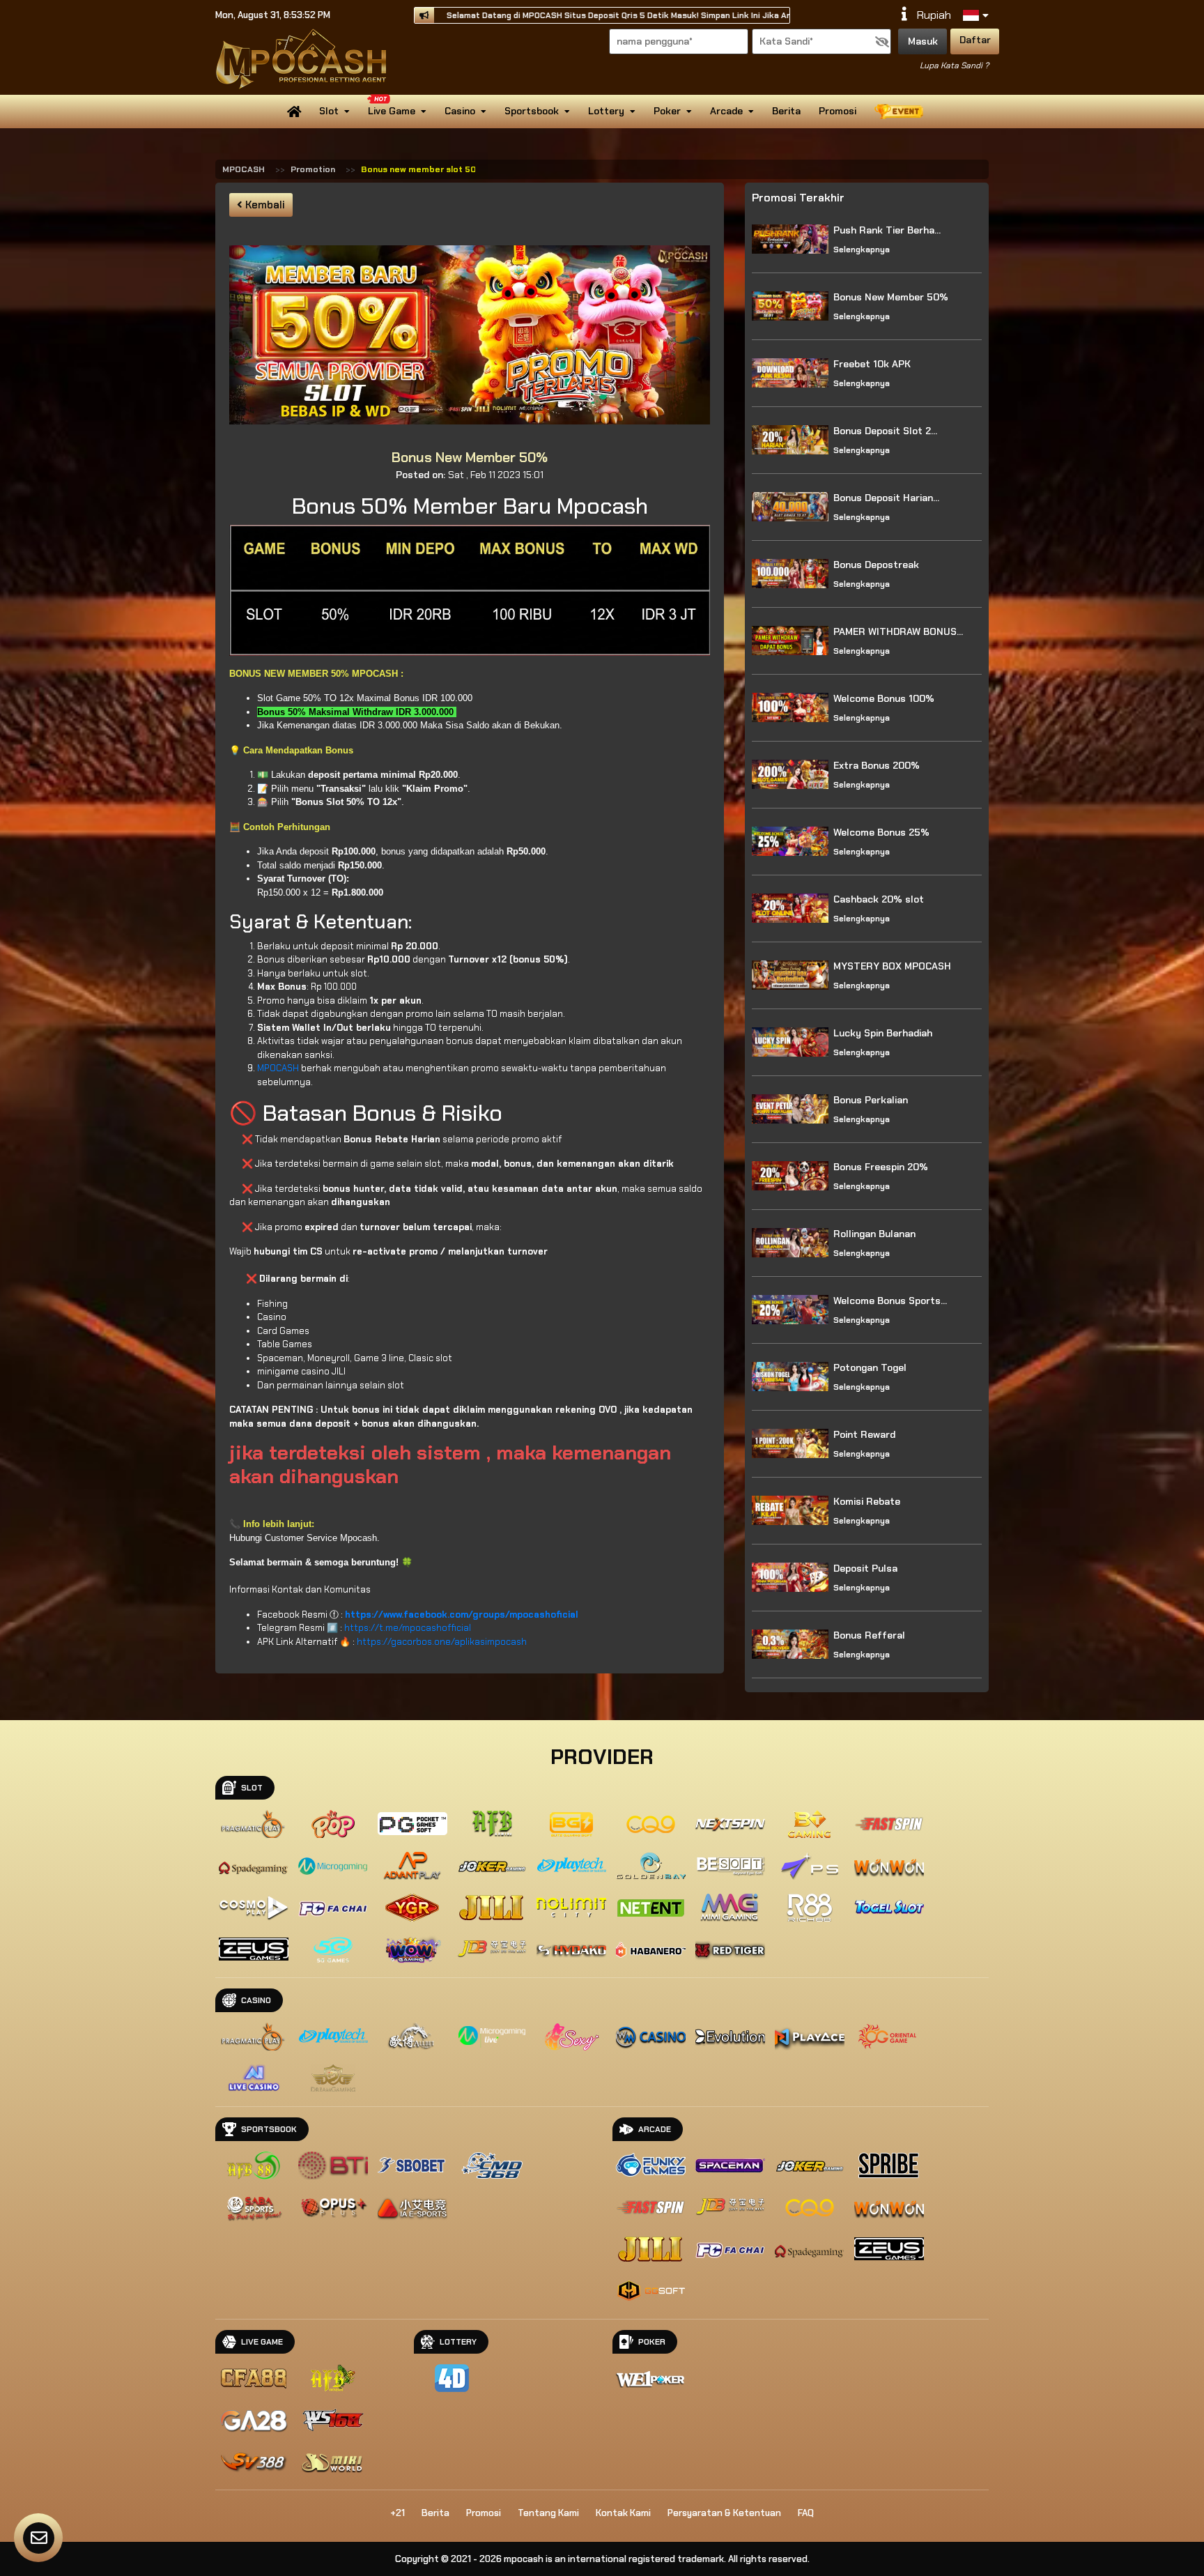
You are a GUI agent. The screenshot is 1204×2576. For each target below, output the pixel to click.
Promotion (313, 169)
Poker (667, 111)
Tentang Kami (548, 2513)
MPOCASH (244, 169)
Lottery (606, 111)
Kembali (264, 205)
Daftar (975, 40)
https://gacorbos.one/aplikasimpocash (442, 1642)
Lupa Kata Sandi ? (954, 66)
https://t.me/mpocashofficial (408, 1628)
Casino (460, 111)
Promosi (838, 111)
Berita (786, 111)
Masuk (923, 41)
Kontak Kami (623, 2513)
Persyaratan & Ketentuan (724, 2513)
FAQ (806, 2513)
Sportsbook (532, 111)
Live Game (392, 111)
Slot (329, 111)
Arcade (726, 111)
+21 (398, 2513)
